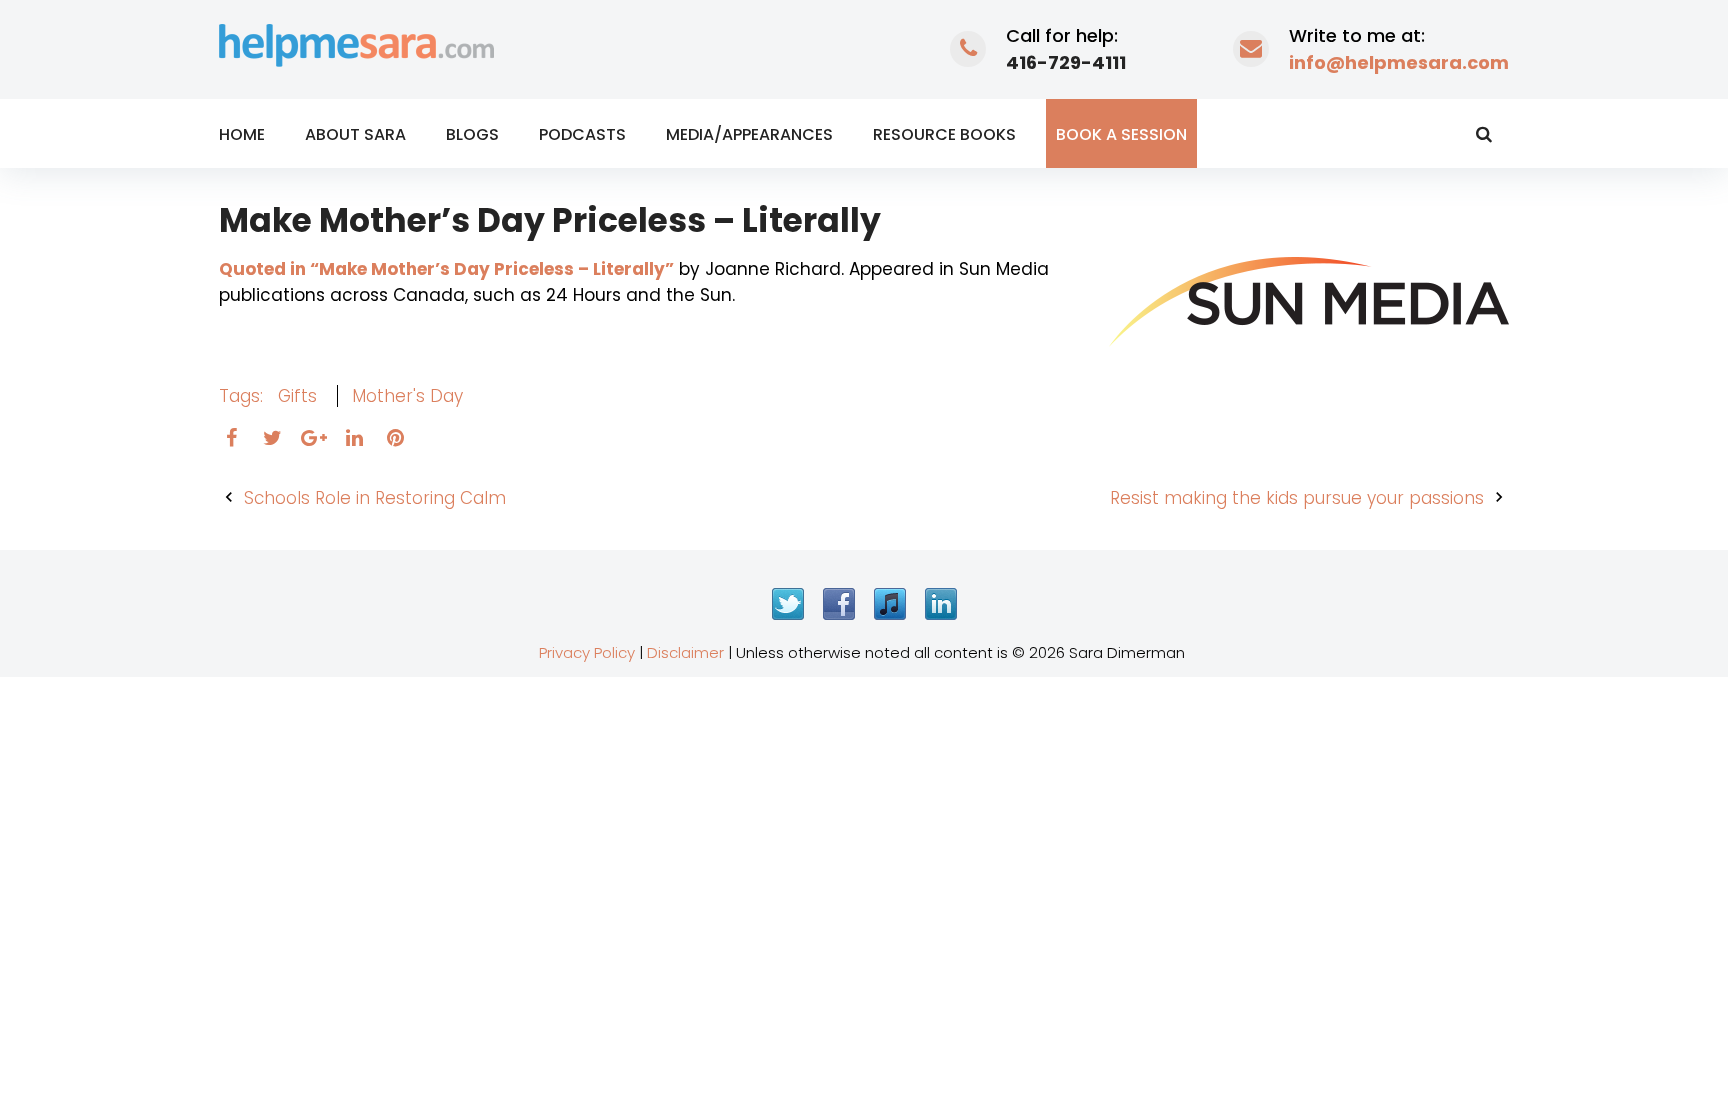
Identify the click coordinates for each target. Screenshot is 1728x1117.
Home (242, 134)
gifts (297, 396)
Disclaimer (685, 652)
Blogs (472, 134)
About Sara (355, 134)
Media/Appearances (749, 134)
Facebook (839, 604)
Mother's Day (407, 396)
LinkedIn (941, 604)
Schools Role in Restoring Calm (375, 498)
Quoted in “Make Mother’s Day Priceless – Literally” (446, 269)
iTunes (890, 604)
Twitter (788, 604)
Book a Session (1121, 134)
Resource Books (944, 134)
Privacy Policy (587, 652)
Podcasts (582, 134)
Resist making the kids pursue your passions (1297, 498)
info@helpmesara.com (1399, 62)
